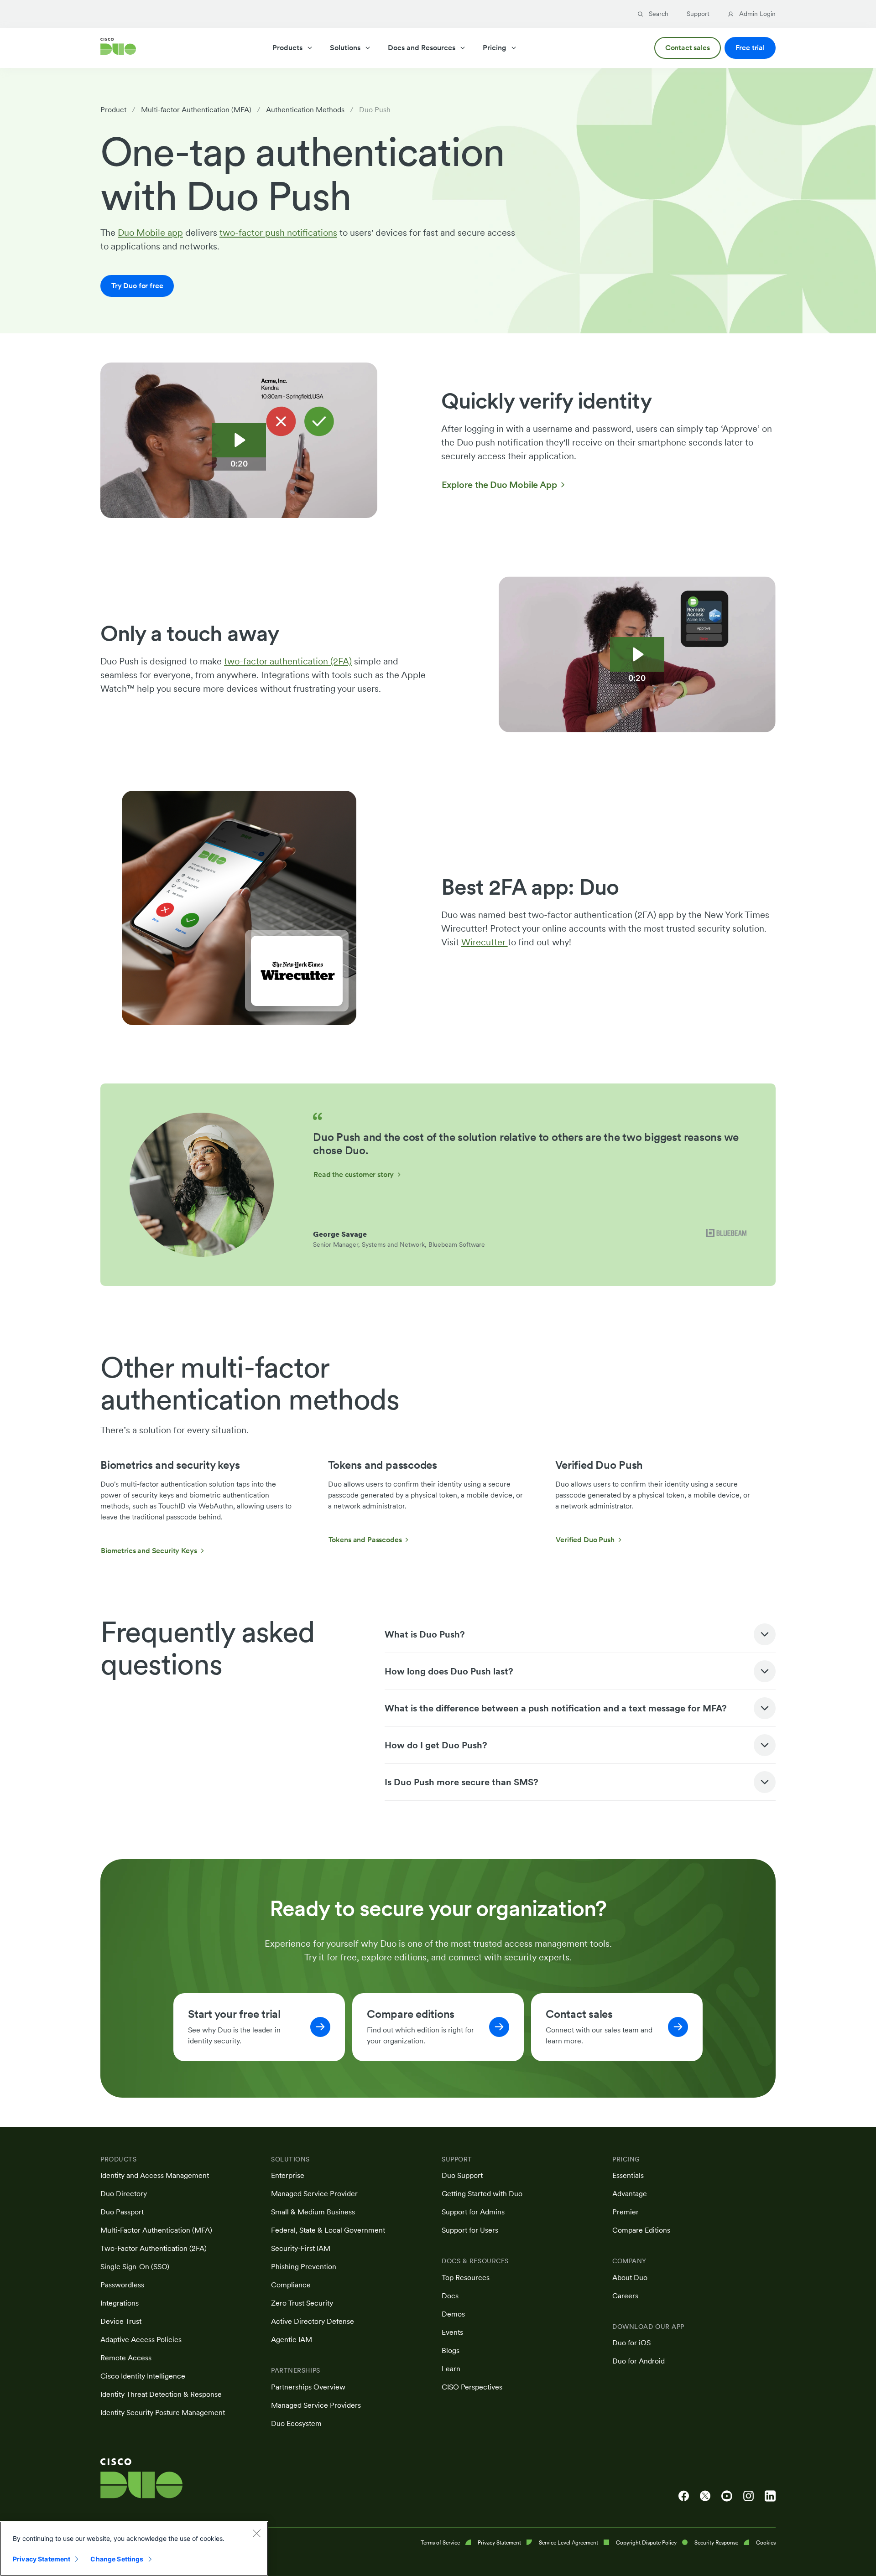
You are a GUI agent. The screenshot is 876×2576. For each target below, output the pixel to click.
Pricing (495, 48)
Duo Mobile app (150, 233)
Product (113, 110)
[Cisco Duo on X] (705, 2496)
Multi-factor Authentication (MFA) (196, 110)
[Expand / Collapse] (765, 1634)
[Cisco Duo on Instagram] (748, 2496)
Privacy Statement (42, 2559)
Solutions (345, 48)
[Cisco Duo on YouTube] (727, 2496)
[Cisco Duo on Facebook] (684, 2496)
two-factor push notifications (278, 233)
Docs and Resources (422, 48)
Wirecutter (485, 942)
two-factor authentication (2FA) (288, 661)
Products (287, 48)
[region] (134, 2549)
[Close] (256, 2533)
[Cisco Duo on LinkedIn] (770, 2496)
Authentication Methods (305, 110)
